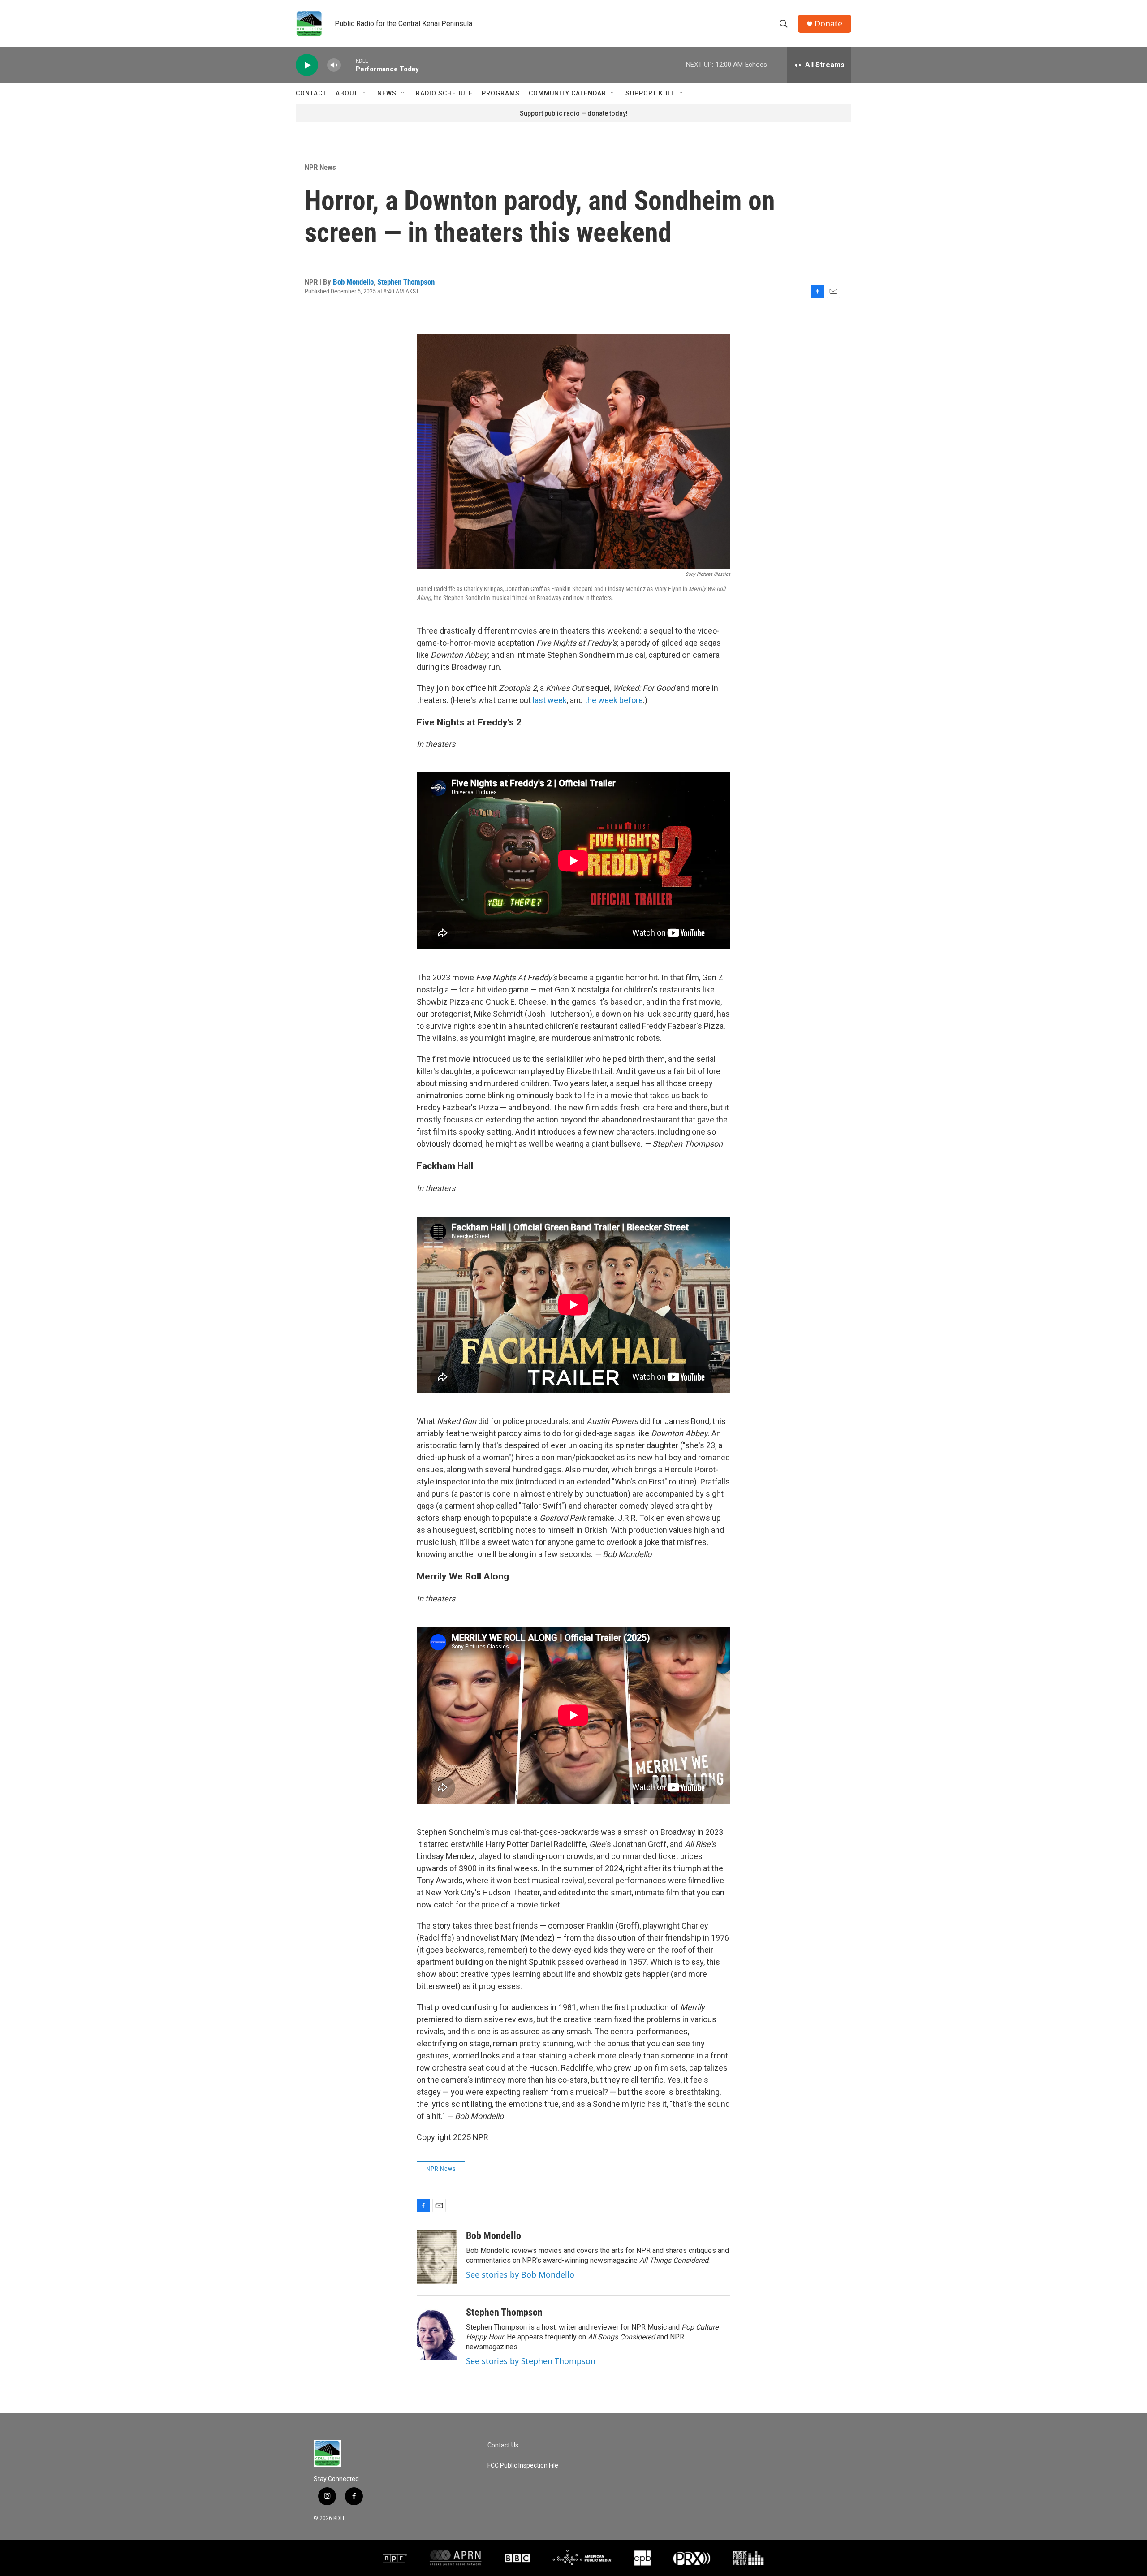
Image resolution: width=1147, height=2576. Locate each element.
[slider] (348, 65)
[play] (307, 65)
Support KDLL (650, 93)
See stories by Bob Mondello (520, 2274)
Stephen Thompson (406, 282)
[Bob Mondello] (437, 2257)
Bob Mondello (353, 282)
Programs (501, 93)
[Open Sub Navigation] (365, 93)
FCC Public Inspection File (523, 2466)
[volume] (334, 65)
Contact (311, 93)
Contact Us (503, 2445)
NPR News (320, 167)
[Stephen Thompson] (437, 2334)
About (347, 93)
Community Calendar (567, 93)
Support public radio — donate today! (574, 113)
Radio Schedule (444, 93)
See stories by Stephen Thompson (531, 2361)
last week (550, 700)
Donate (828, 24)
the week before (614, 700)
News (387, 93)
